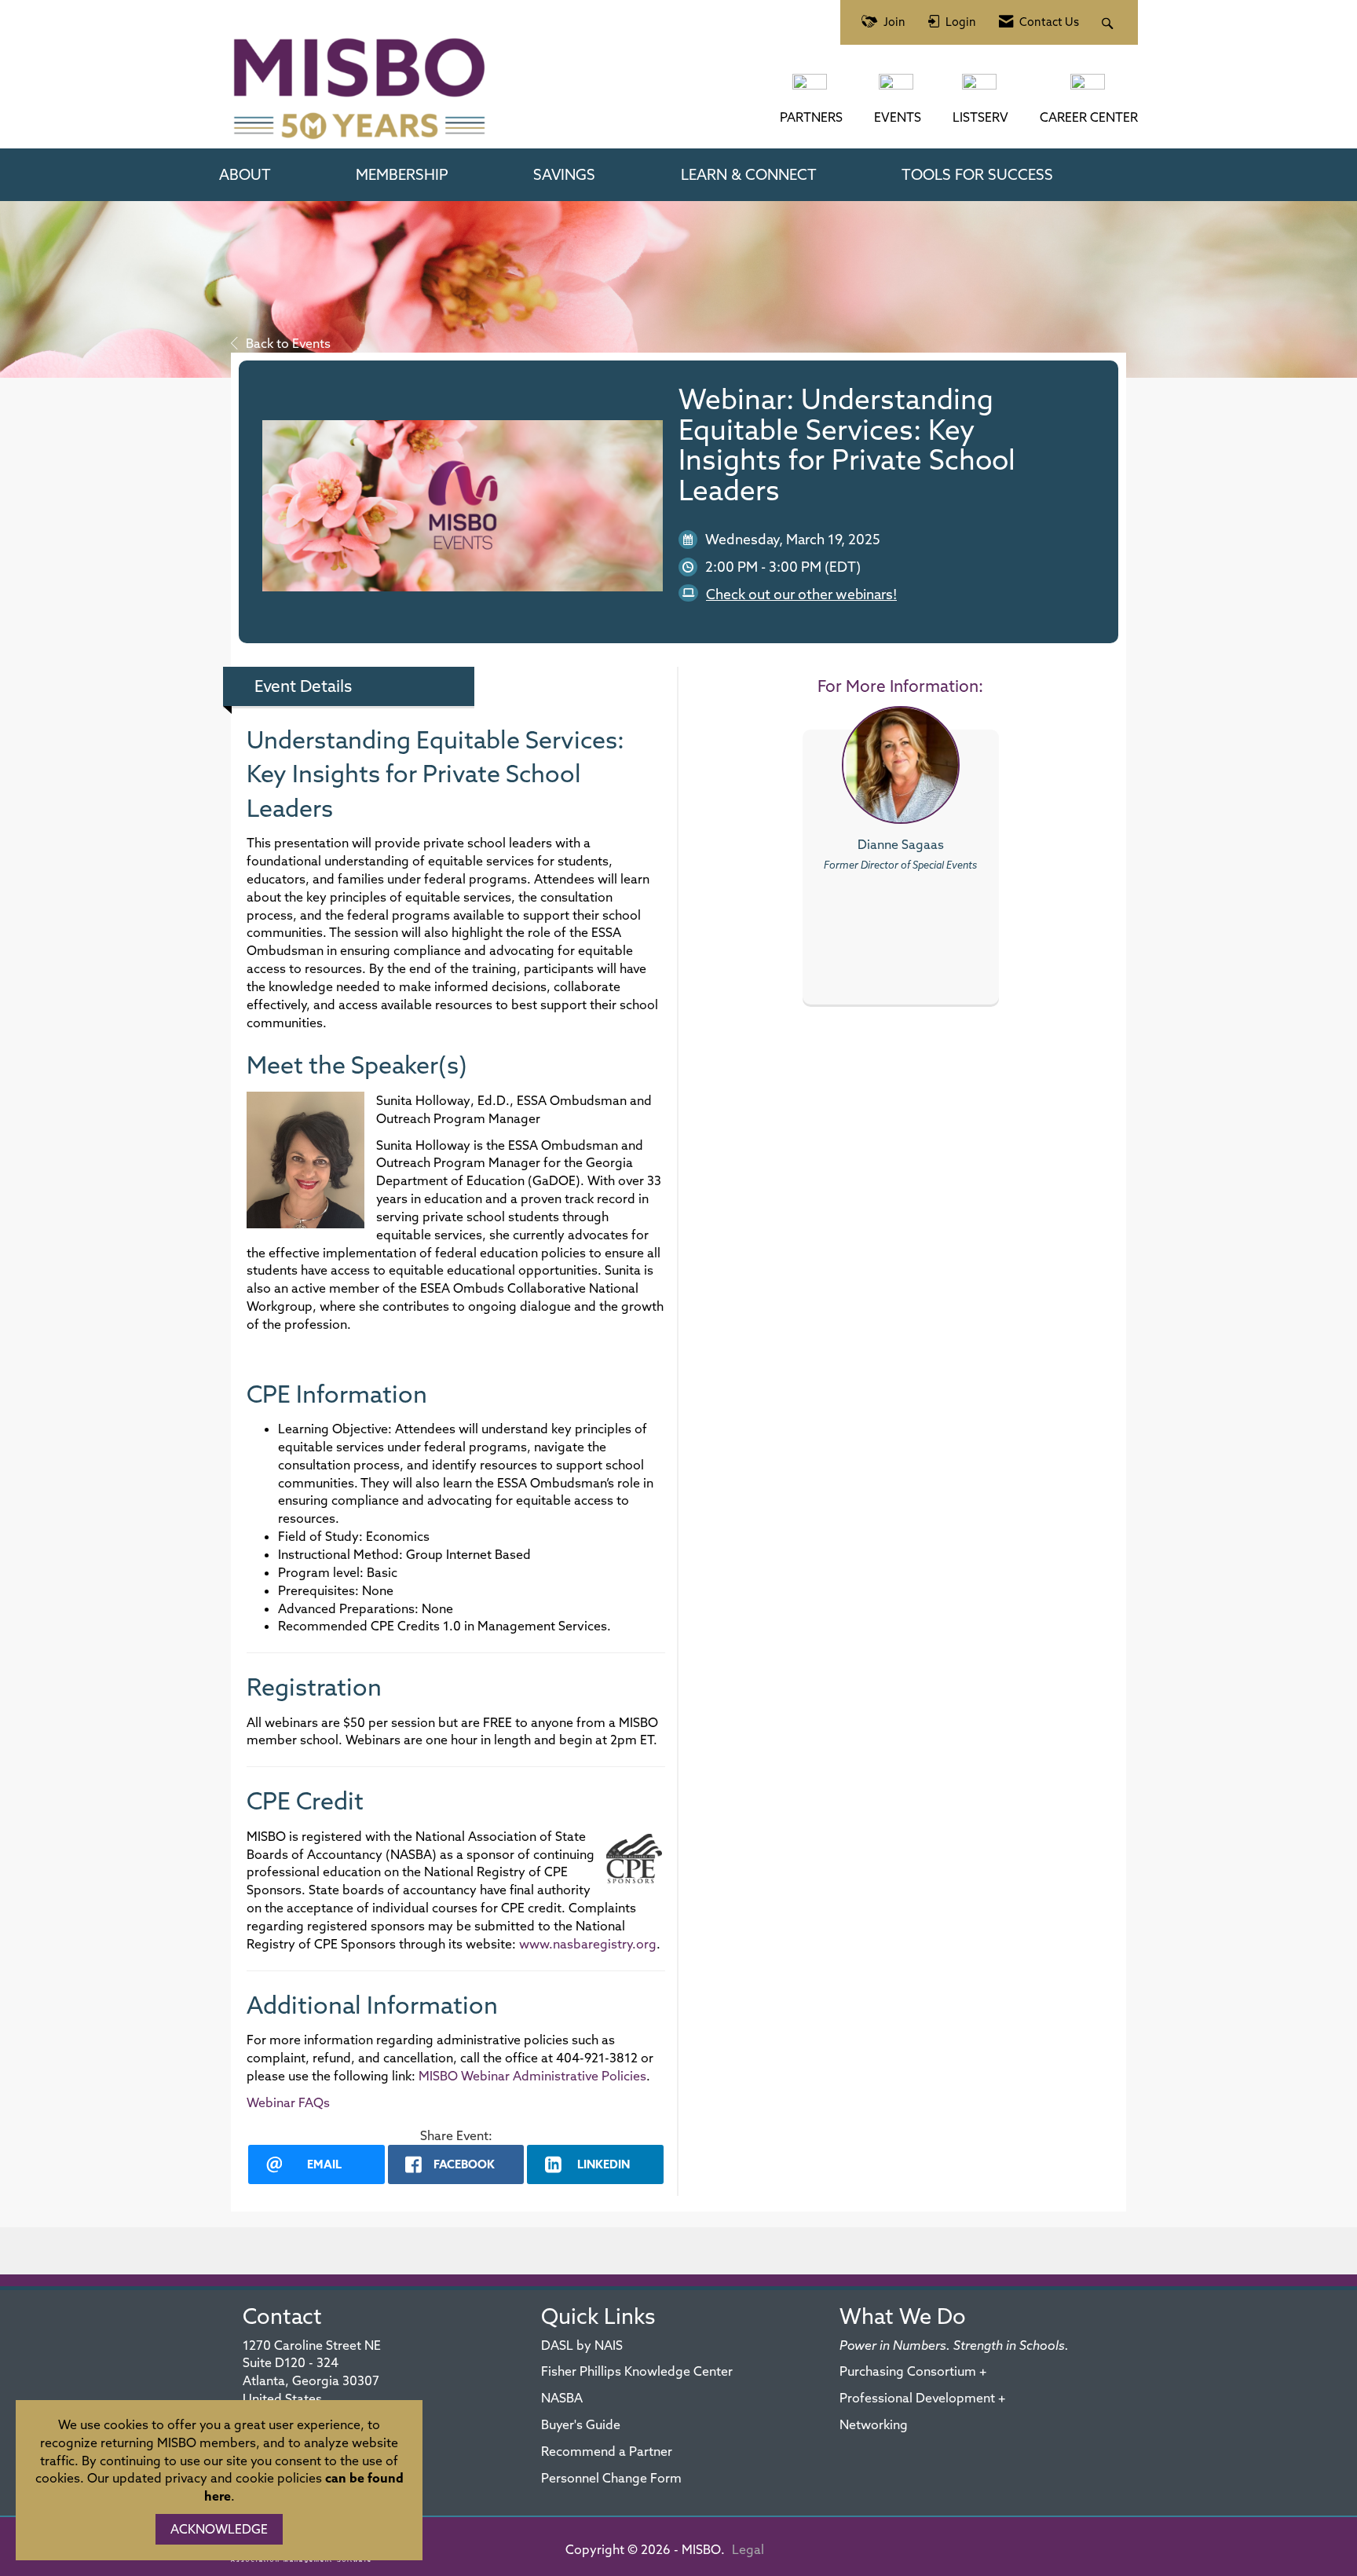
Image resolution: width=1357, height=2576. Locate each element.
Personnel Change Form (611, 2478)
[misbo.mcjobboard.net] (1089, 90)
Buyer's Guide (581, 2424)
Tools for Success (977, 174)
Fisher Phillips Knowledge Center (637, 2371)
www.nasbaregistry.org (588, 1944)
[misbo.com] (811, 90)
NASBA (562, 2398)
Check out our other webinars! (801, 594)
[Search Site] (1109, 22)
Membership (402, 174)
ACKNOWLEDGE (219, 2529)
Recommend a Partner (607, 2451)
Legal (748, 2549)
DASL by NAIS (582, 2345)
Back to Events (288, 343)
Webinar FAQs (288, 2102)
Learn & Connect (749, 174)
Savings (564, 174)
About (245, 174)
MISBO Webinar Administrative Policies (532, 2076)
